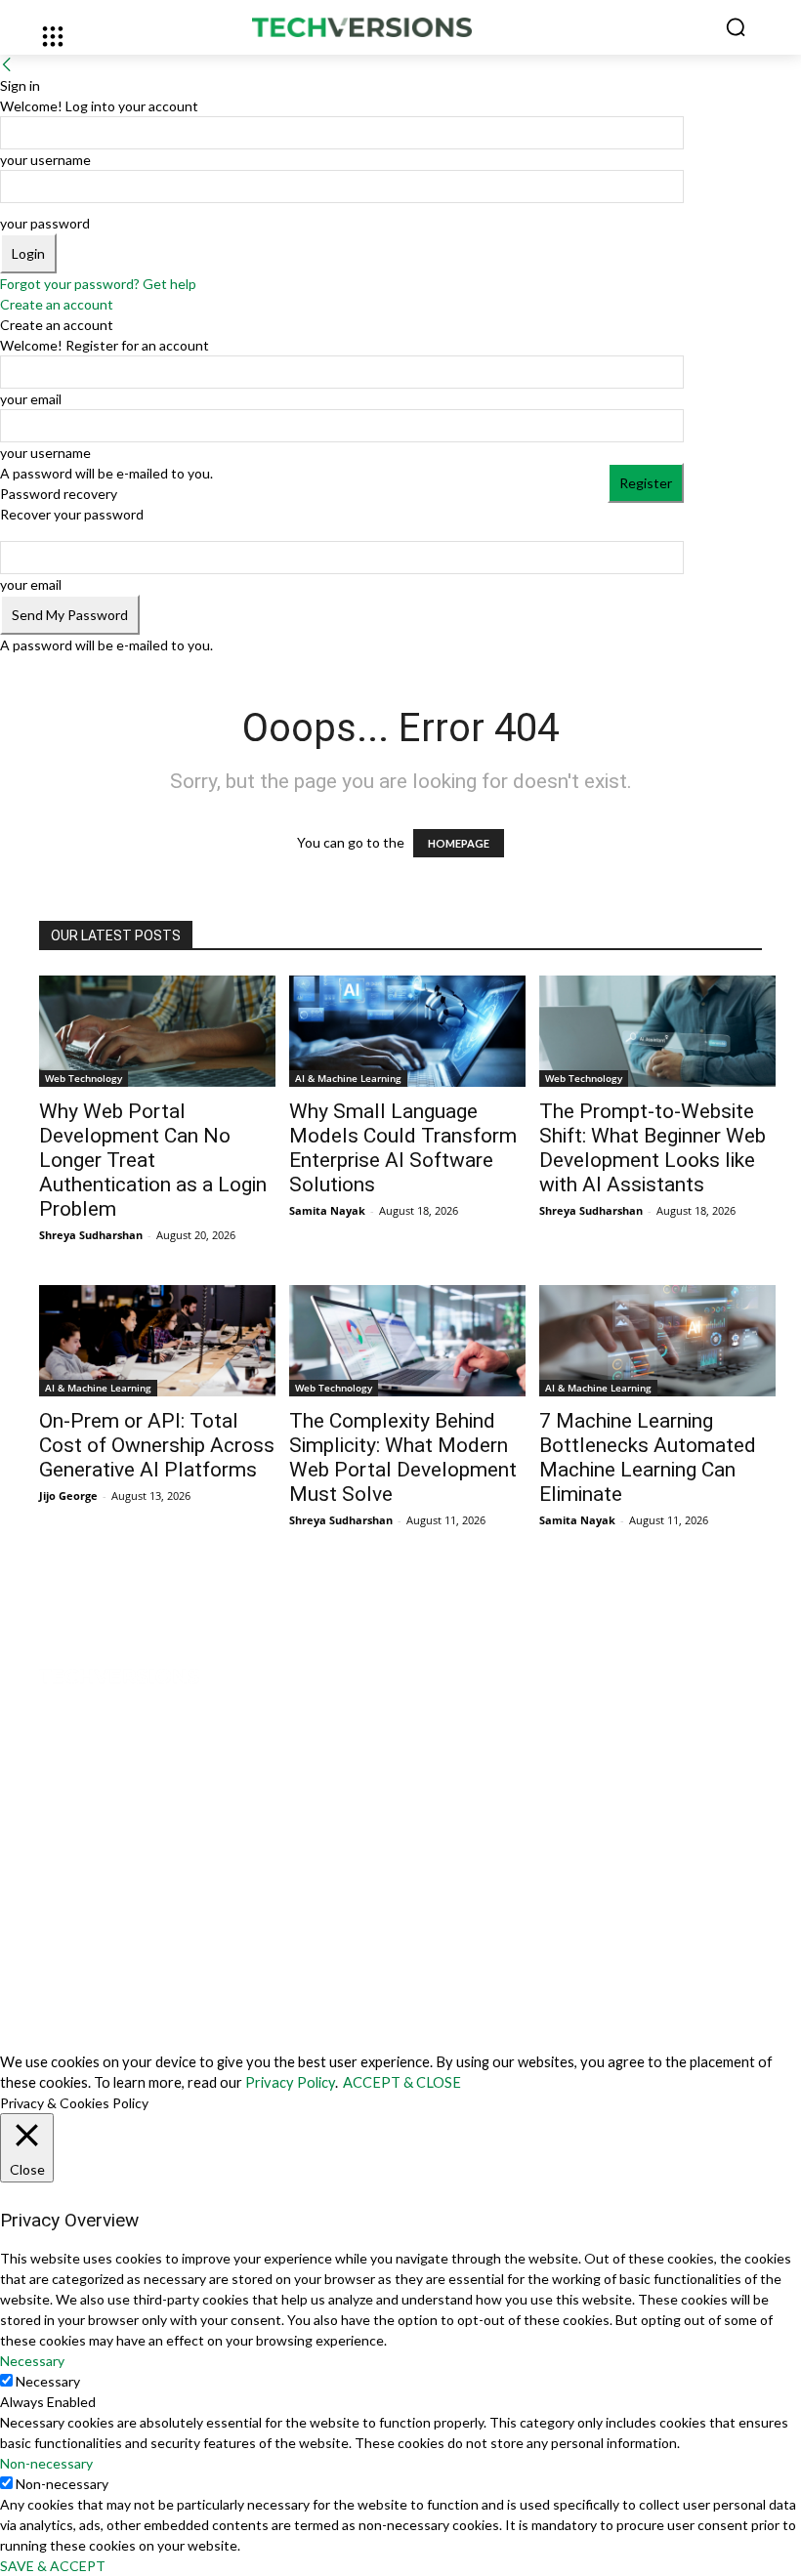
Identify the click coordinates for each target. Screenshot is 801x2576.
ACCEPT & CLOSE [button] (402, 2082)
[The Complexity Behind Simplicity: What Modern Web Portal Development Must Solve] (407, 1341)
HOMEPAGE (459, 843)
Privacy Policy (290, 2082)
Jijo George (68, 1496)
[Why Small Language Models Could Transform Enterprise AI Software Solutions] (407, 1031)
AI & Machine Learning (348, 1078)
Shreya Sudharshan (91, 1235)
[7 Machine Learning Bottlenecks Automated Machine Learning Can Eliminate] (657, 1341)
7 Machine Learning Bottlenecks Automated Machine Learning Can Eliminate (648, 1457)
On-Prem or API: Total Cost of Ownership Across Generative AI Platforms (157, 1445)
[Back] (7, 65)
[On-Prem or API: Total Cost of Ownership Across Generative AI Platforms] (157, 1341)
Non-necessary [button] (46, 2463)
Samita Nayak (327, 1210)
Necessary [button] (32, 2361)
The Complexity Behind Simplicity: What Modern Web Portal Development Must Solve (403, 1457)
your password (45, 223)
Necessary (48, 2381)
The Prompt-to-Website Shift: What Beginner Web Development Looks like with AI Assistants (653, 1148)
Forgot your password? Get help (98, 284)
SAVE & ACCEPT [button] (53, 2566)
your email (31, 399)
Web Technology (84, 1078)
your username (45, 160)
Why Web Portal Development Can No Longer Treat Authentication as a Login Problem (153, 1160)
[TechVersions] (400, 28)
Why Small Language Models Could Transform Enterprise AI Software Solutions (403, 1148)
